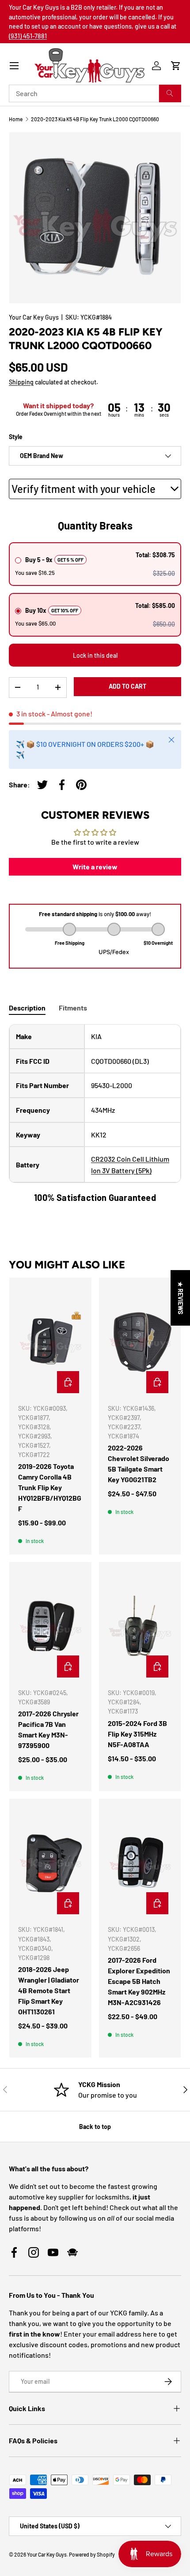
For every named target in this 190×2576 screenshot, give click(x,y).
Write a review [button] (95, 867)
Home (16, 119)
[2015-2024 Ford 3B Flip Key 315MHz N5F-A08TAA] (140, 1626)
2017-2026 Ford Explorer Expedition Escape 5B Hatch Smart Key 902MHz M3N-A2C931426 (139, 1981)
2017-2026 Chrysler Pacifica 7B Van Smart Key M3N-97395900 (48, 1729)
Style (16, 437)
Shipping (21, 382)
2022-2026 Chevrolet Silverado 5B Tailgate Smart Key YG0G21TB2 (139, 1463)
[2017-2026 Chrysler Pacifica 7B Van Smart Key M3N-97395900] (50, 1626)
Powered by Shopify (92, 2554)
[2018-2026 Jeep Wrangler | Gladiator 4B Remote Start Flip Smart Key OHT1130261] (50, 1863)
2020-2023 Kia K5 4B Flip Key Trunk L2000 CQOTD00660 (95, 119)
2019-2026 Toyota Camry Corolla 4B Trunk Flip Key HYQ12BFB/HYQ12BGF (50, 1487)
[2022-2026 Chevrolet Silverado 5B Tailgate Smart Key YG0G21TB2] (140, 1342)
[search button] (170, 93)
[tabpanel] (95, 1114)
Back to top (95, 2127)
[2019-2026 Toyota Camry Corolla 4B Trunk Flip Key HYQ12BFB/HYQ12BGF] (50, 1342)
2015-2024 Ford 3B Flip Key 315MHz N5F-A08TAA (137, 1734)
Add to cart (127, 686)
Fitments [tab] (73, 1008)
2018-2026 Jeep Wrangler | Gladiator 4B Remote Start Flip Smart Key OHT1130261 (49, 1990)
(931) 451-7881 (28, 36)
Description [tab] (27, 1008)
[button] (176, 66)
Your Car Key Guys (34, 317)
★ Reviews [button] (180, 1297)
